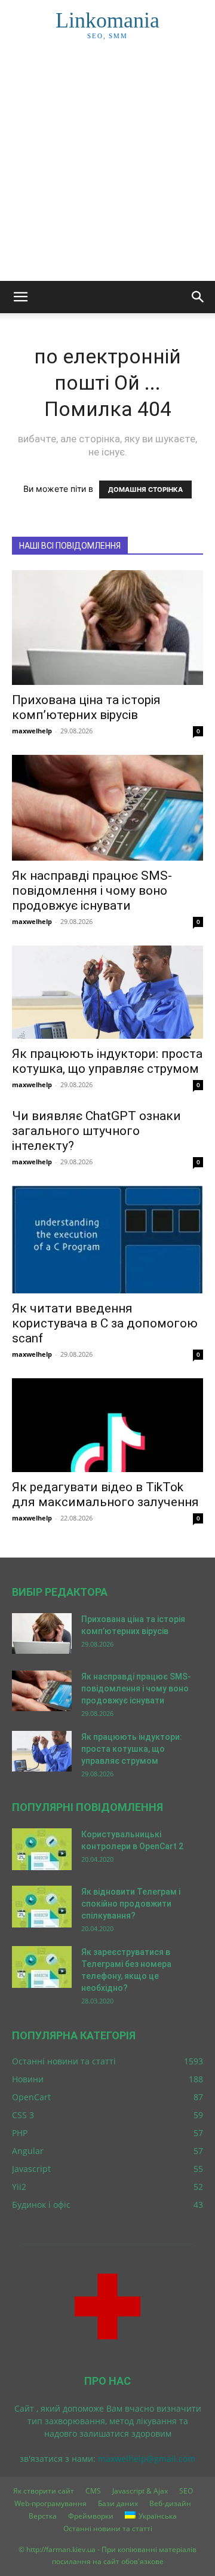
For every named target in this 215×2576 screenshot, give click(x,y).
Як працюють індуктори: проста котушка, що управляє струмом (107, 1061)
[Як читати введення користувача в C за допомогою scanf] (107, 1240)
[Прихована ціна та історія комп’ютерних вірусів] (107, 628)
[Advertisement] (107, 167)
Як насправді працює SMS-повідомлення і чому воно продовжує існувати (92, 891)
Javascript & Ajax (140, 2491)
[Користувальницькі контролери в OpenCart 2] (42, 1849)
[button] (20, 297)
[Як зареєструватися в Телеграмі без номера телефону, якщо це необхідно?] (42, 1967)
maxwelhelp (32, 731)
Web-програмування (50, 2503)
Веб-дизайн (170, 2503)
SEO (186, 2491)
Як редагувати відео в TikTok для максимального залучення (105, 1494)
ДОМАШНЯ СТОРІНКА (145, 489)
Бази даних (118, 2503)
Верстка (43, 2516)
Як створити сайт (44, 2491)
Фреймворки (91, 2516)
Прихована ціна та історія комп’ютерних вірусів (86, 707)
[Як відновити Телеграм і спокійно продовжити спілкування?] (42, 1907)
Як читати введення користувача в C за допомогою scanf (105, 1323)
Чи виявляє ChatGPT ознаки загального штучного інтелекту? (96, 1131)
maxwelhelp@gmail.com (147, 2459)
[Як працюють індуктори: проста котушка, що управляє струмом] (107, 992)
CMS (93, 2491)
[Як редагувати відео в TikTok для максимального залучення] (107, 1425)
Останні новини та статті (108, 2528)
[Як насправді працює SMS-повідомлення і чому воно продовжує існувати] (107, 808)
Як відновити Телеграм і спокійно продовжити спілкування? (131, 1904)
